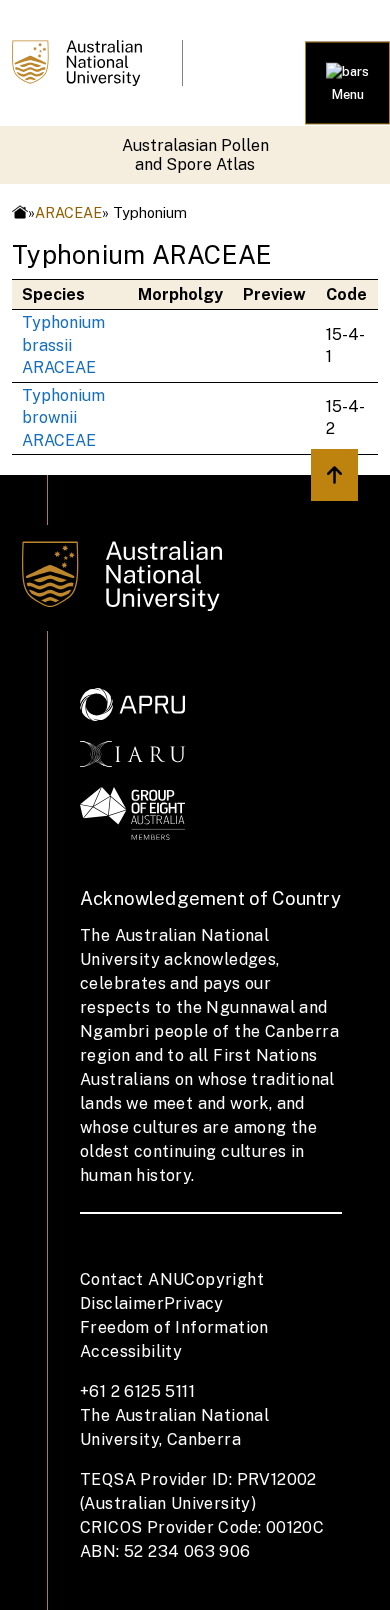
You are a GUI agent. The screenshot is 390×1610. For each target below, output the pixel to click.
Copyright (224, 1279)
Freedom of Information (174, 1327)
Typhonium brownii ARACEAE (63, 418)
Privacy (194, 1303)
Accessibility (131, 1351)
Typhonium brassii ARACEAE (63, 345)
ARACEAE (68, 212)
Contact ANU (132, 1279)
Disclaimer (122, 1303)
